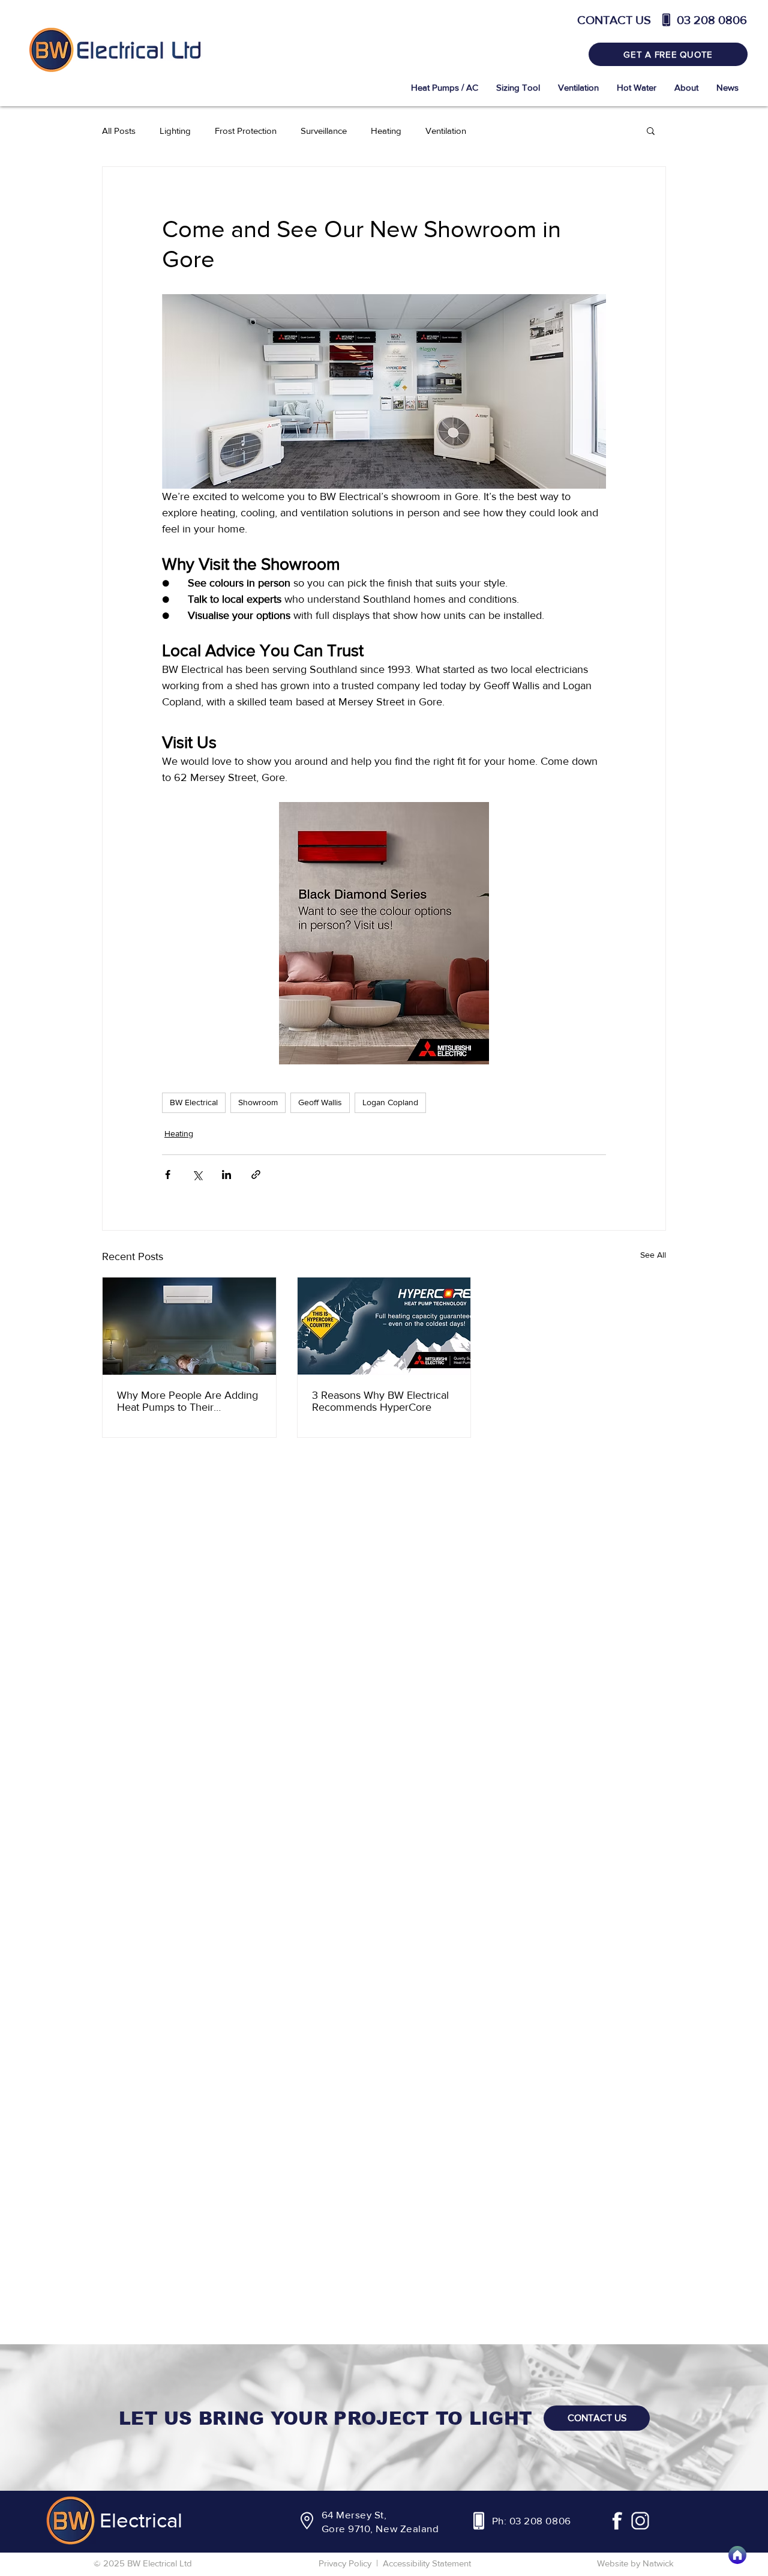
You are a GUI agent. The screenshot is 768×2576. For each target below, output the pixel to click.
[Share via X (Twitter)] (197, 1175)
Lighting (175, 131)
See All (653, 1255)
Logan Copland (390, 1102)
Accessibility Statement (427, 2563)
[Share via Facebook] (168, 1175)
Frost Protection (246, 131)
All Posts (119, 131)
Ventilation (446, 131)
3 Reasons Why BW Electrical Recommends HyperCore (380, 1401)
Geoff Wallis (320, 1102)
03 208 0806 (540, 2520)
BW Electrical (194, 1102)
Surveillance (324, 131)
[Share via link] (256, 1175)
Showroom (258, 1102)
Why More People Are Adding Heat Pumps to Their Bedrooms (187, 1401)
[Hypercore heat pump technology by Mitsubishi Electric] (384, 1326)
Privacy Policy (345, 2563)
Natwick (658, 2563)
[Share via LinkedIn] (226, 1175)
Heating (386, 131)
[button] (651, 130)
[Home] (737, 2555)
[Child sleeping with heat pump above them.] (189, 1326)
